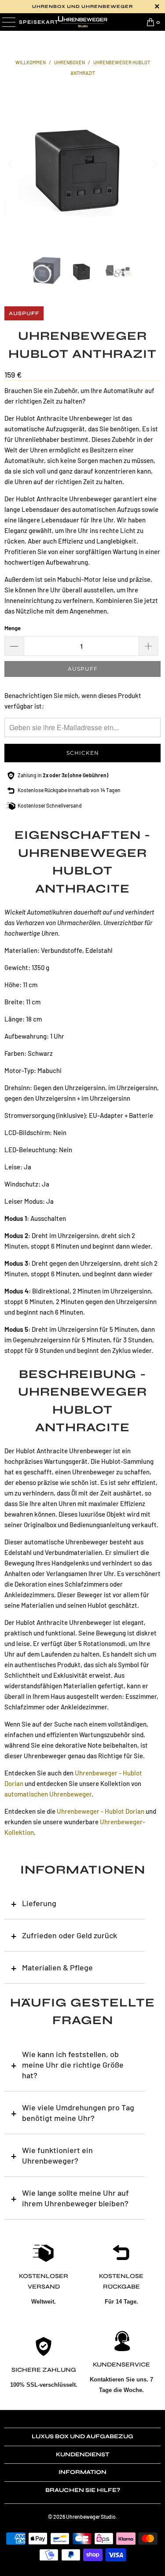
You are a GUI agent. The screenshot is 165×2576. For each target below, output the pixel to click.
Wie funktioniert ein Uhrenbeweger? (57, 2155)
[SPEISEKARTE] (8, 22)
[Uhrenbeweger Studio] (83, 22)
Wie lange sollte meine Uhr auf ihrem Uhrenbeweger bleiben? (75, 2198)
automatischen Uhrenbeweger (48, 1794)
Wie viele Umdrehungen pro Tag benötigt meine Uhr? (78, 2113)
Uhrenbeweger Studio (91, 2517)
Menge (13, 628)
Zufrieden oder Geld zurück (70, 1935)
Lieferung (39, 1903)
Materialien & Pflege (57, 1967)
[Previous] (11, 164)
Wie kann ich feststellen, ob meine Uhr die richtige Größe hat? (73, 2065)
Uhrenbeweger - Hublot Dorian (101, 1811)
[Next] (154, 164)
